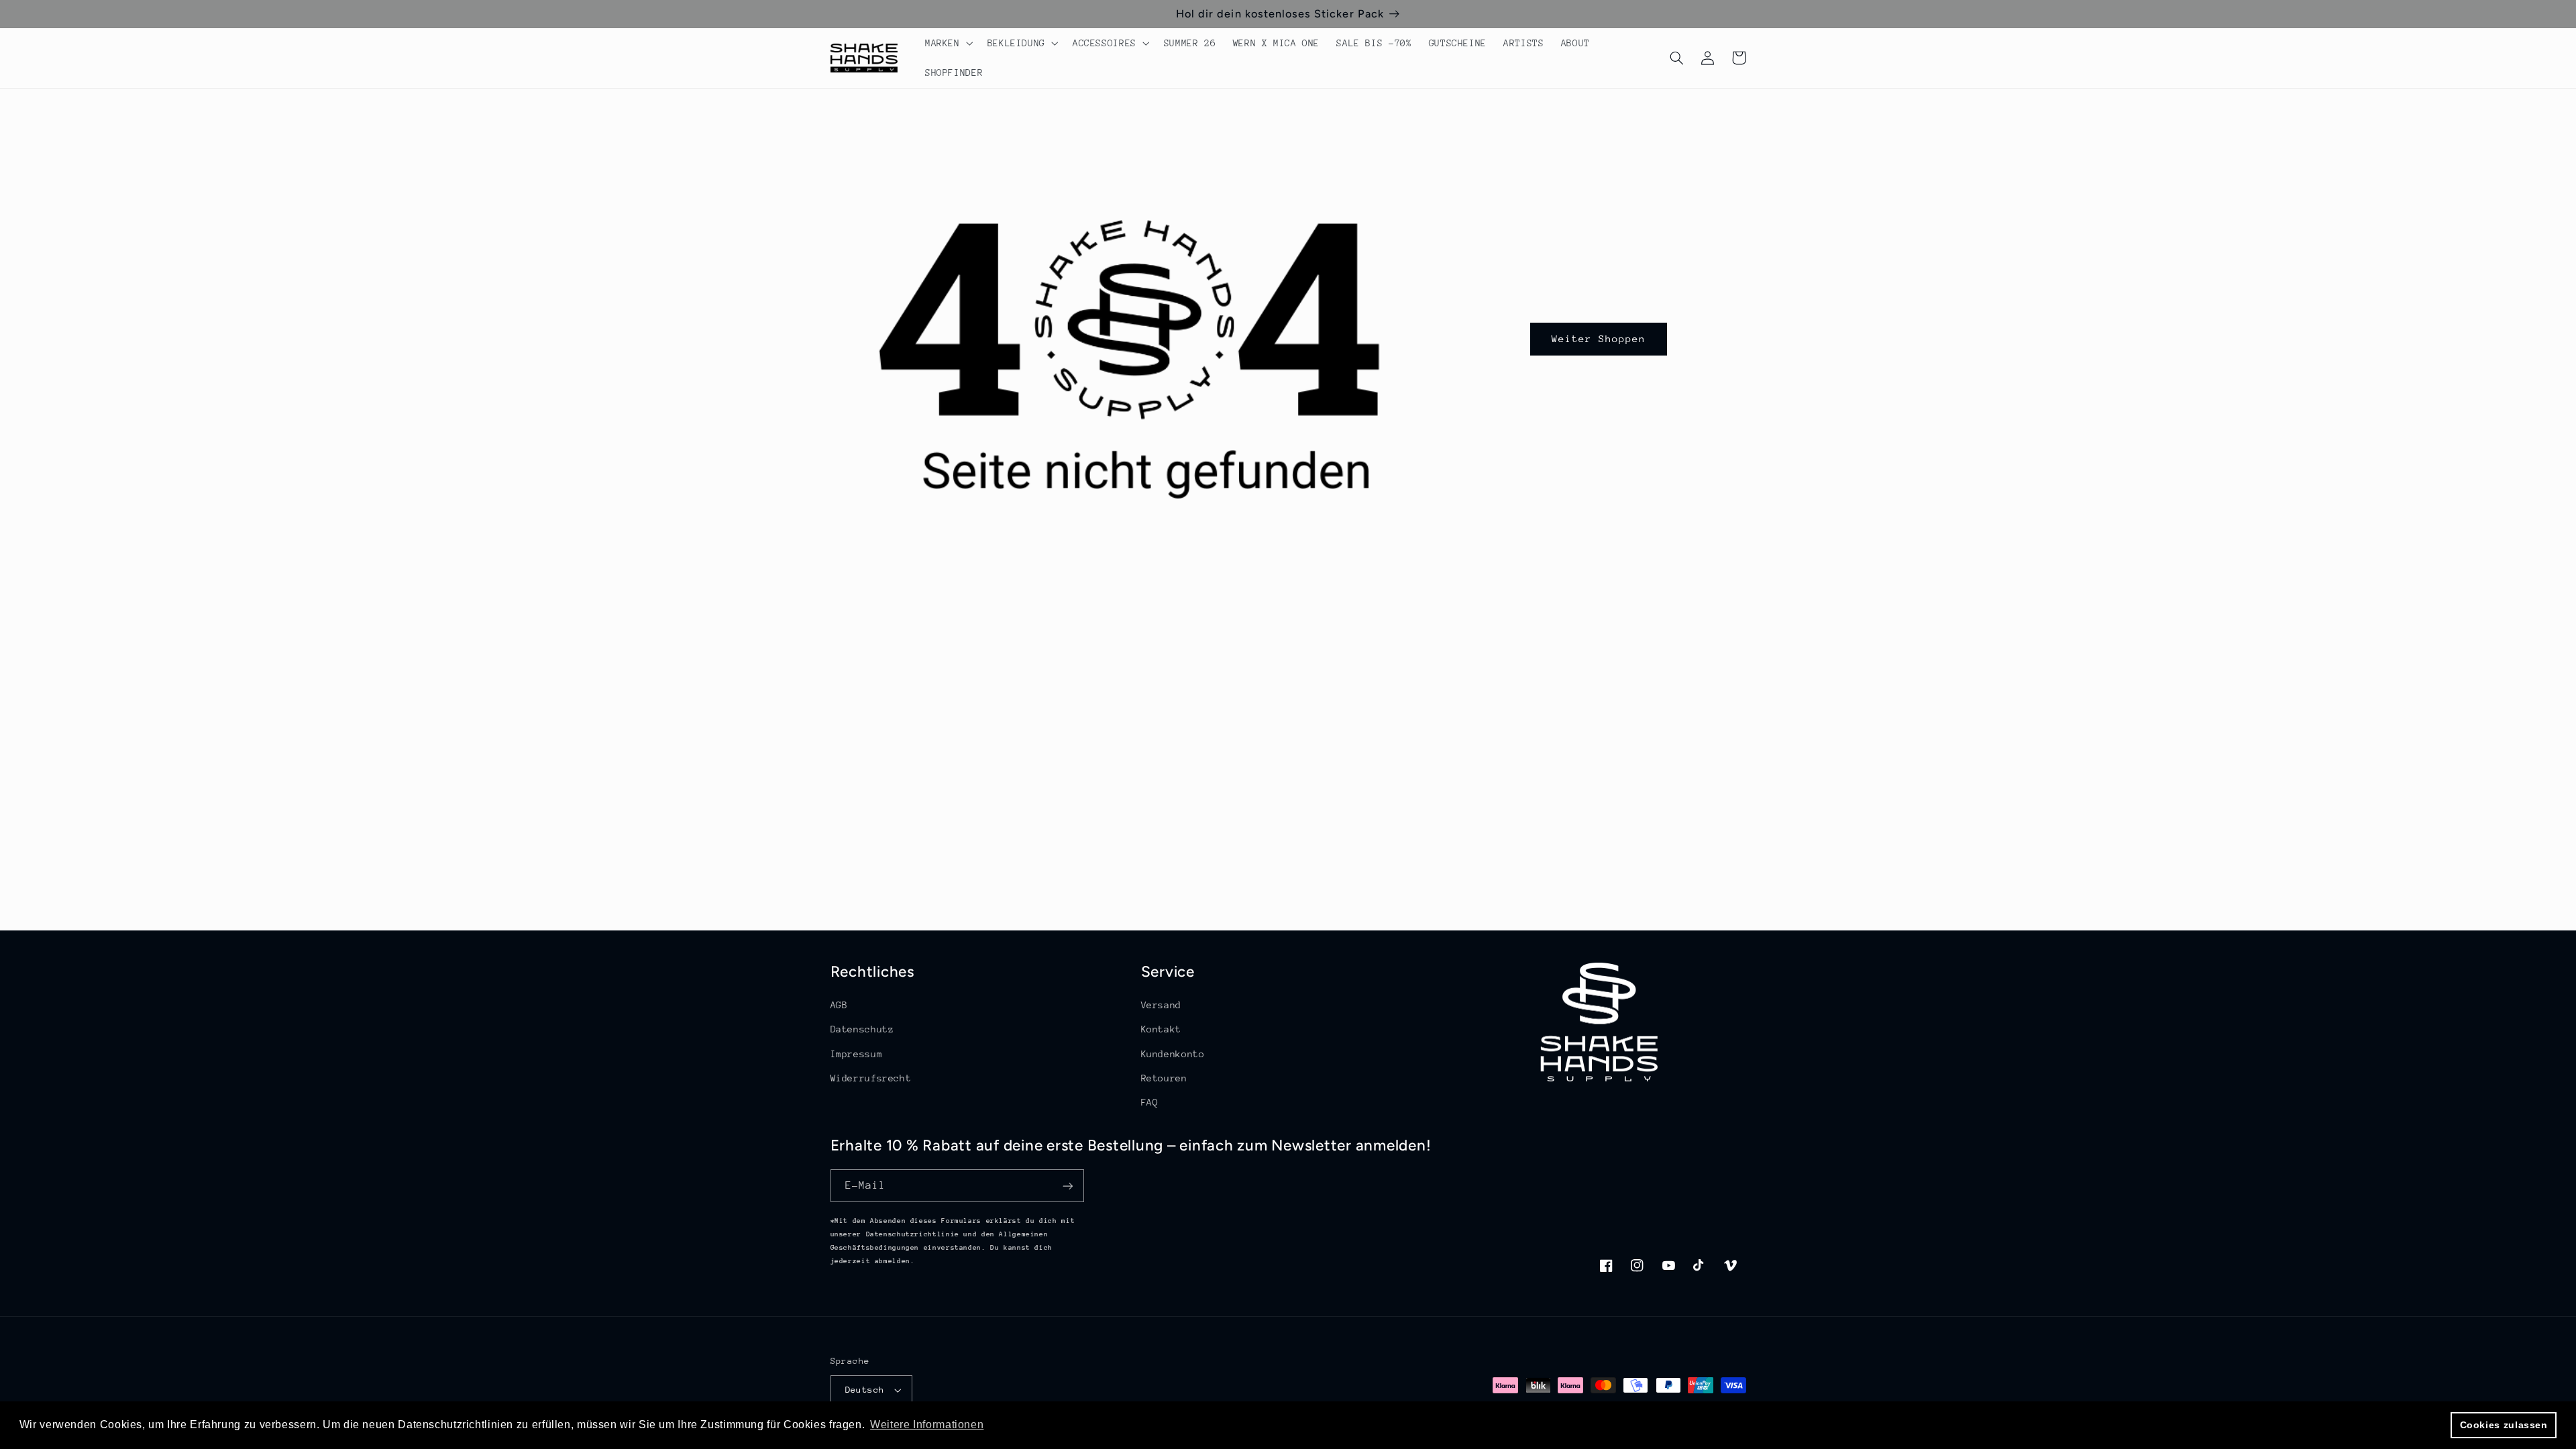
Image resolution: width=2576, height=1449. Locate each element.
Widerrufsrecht (871, 1078)
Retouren (1164, 1078)
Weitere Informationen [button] (927, 1425)
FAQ (1150, 1102)
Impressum (857, 1054)
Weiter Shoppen (1599, 338)
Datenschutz (862, 1029)
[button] (948, 43)
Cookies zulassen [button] (2504, 1425)
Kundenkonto (1173, 1054)
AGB (839, 1005)
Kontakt (1161, 1029)
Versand (1161, 1005)
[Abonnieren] (1067, 1186)
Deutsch (865, 1390)
